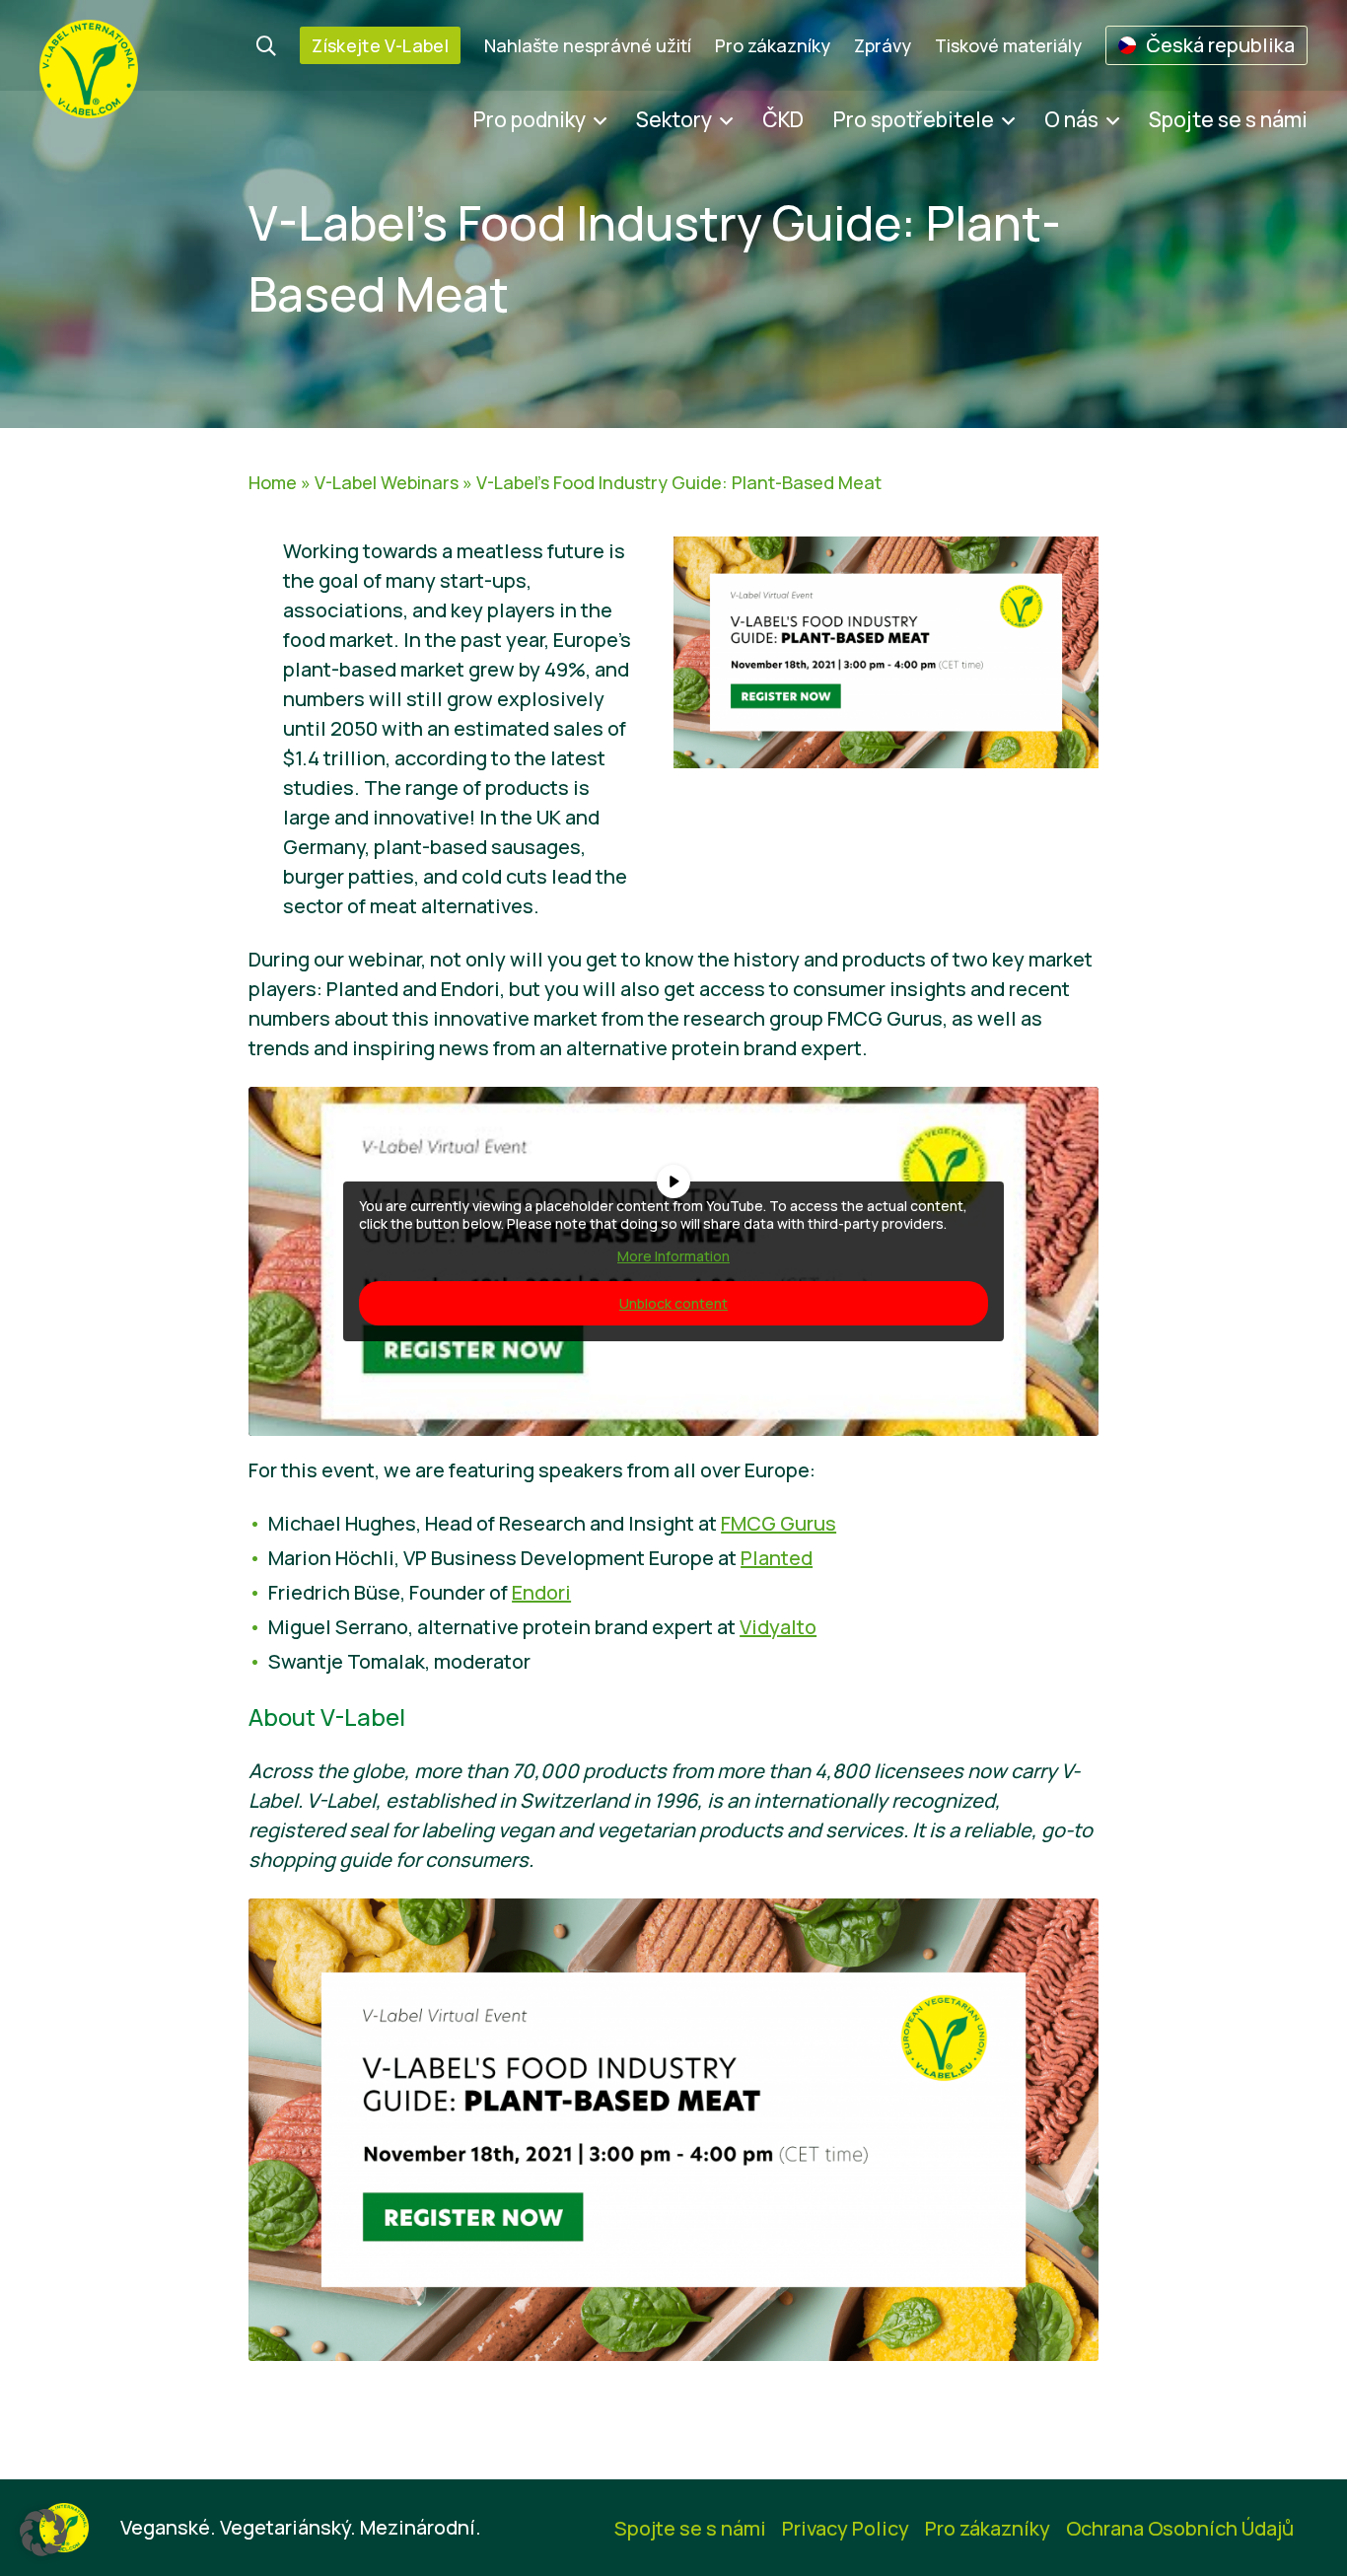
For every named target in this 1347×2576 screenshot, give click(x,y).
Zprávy (883, 45)
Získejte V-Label (380, 45)
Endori (541, 1592)
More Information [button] (673, 1256)
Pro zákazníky (773, 45)
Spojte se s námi (1228, 119)
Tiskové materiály (1008, 45)
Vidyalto (778, 1627)
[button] (43, 2533)
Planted (777, 1558)
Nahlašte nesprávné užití (588, 45)
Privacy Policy (846, 2528)
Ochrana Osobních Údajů (1180, 2528)
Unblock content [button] (673, 1303)
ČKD (783, 119)
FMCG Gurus (779, 1523)
